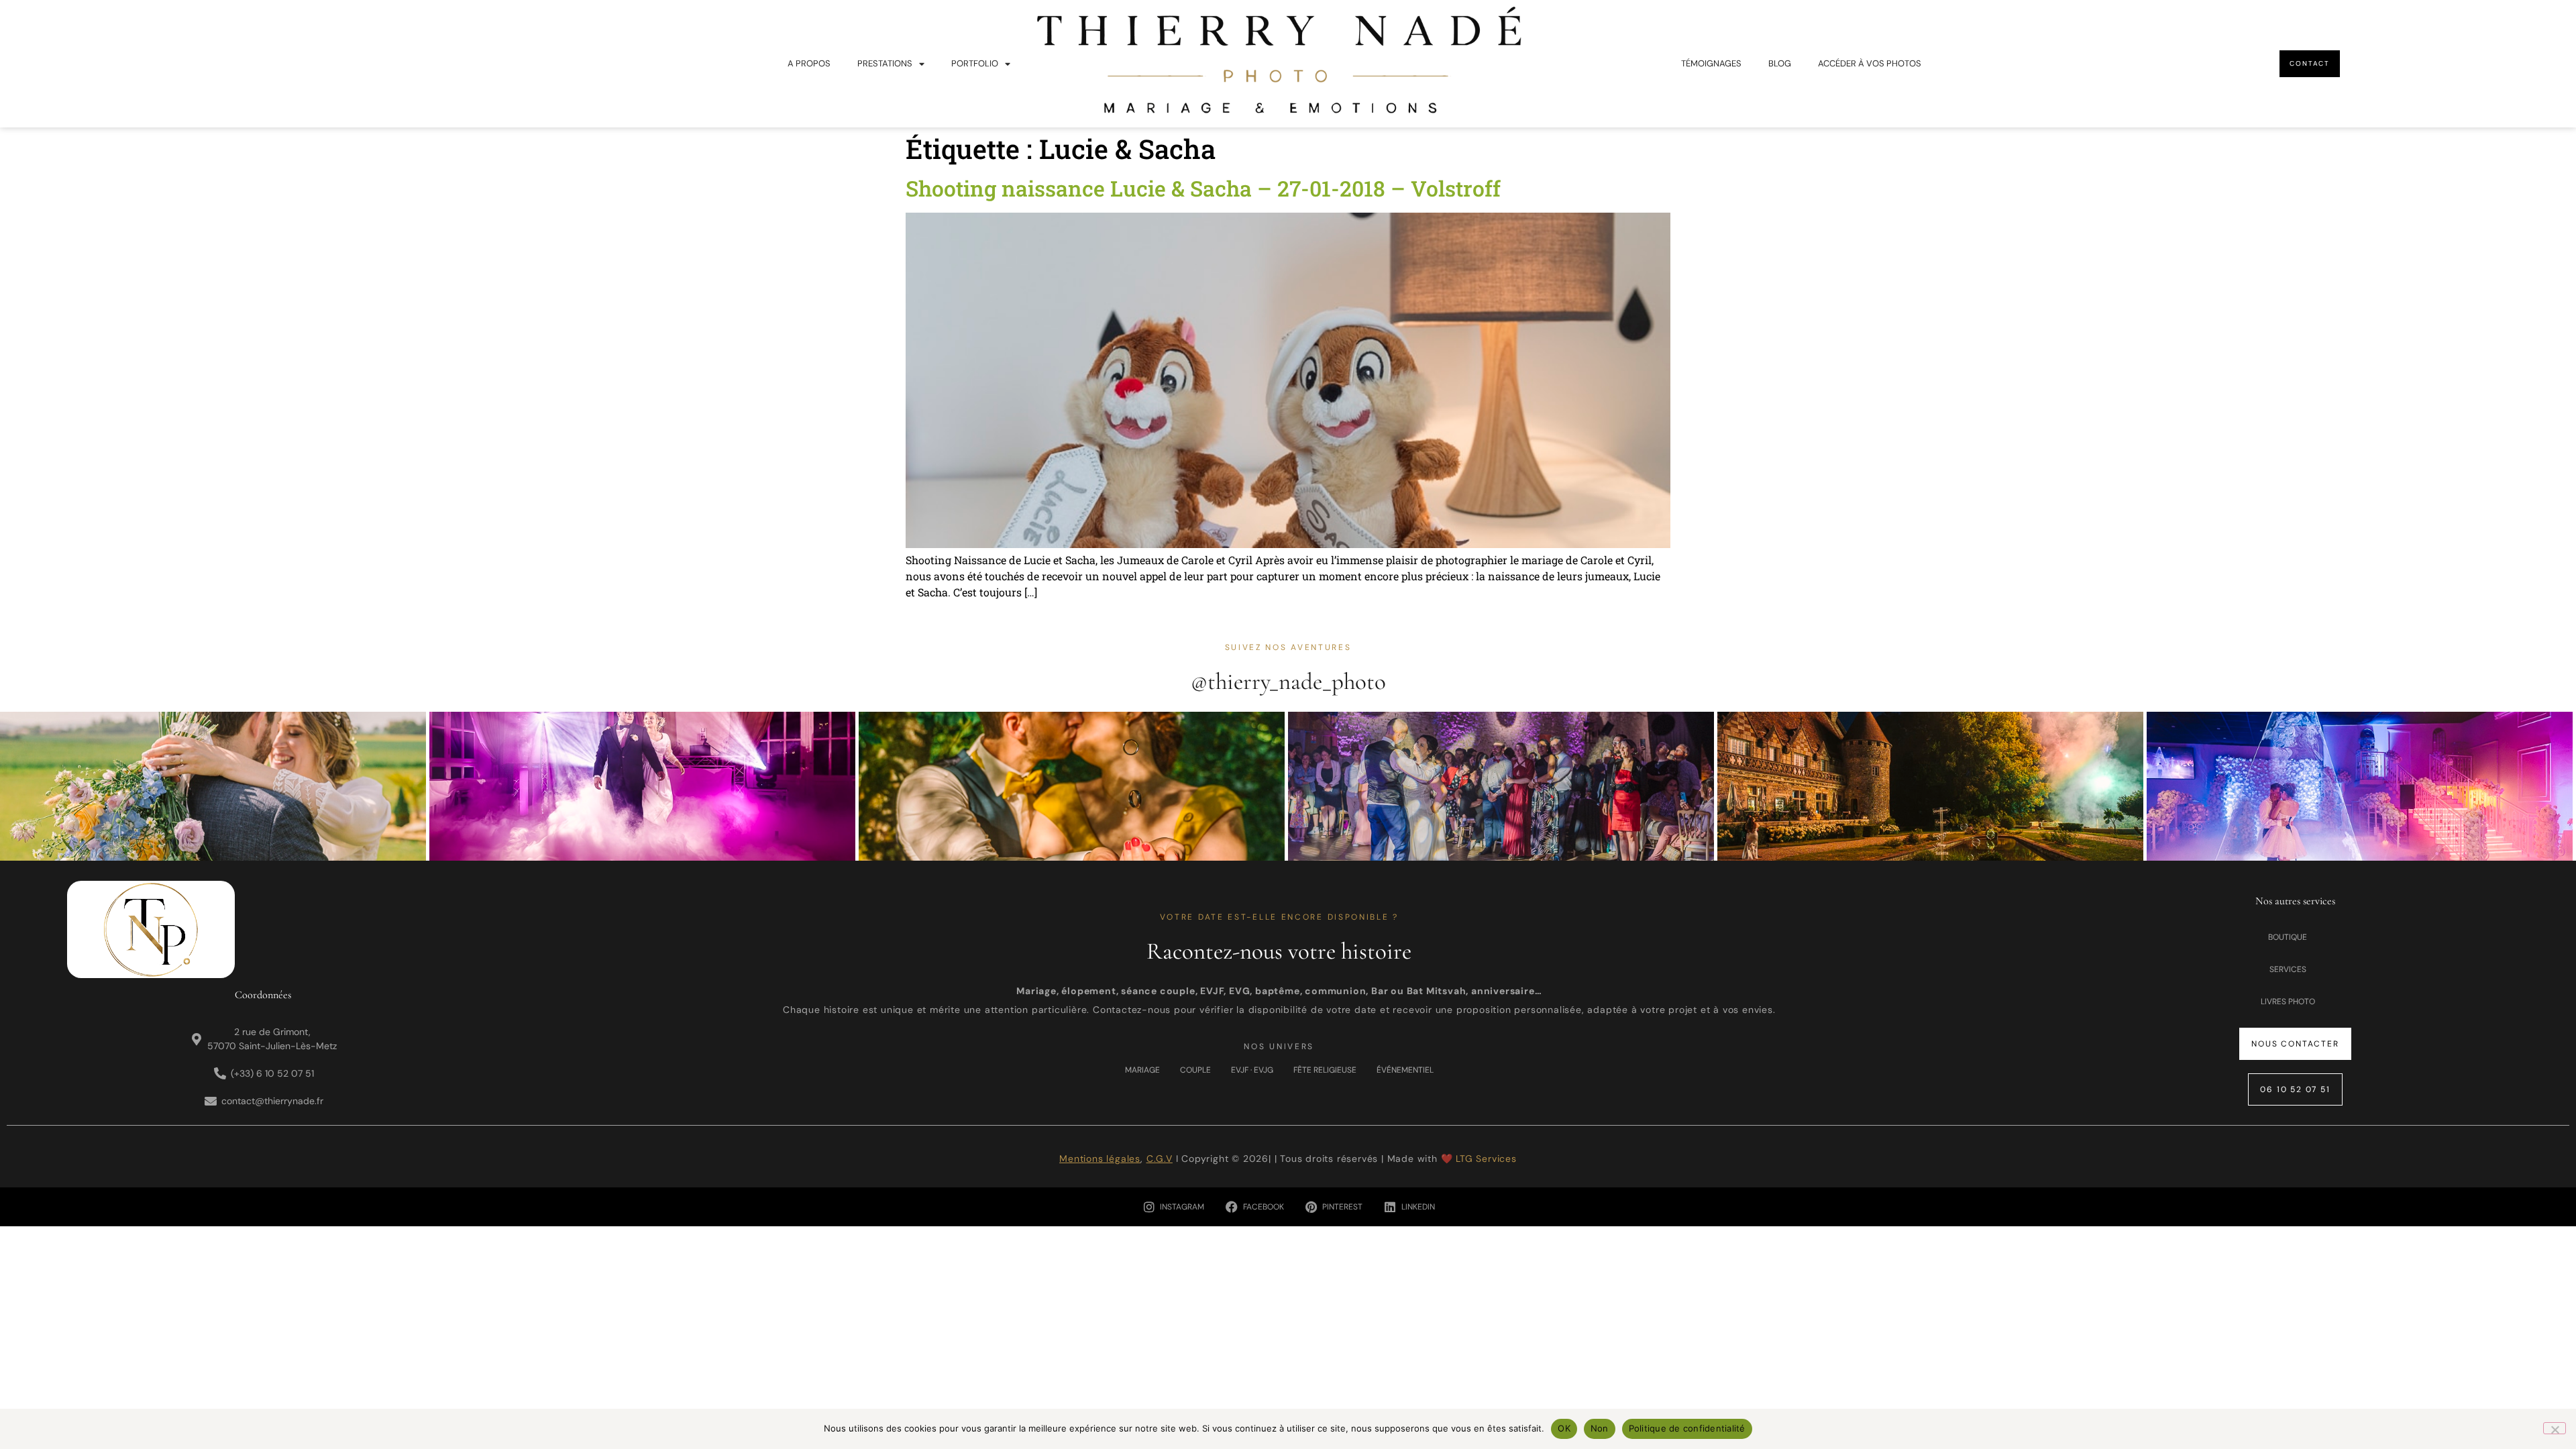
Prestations (885, 63)
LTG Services (1486, 1159)
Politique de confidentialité (1687, 1428)
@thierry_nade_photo (1288, 682)
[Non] (2555, 1428)
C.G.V (1160, 1159)
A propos (809, 63)
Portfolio (975, 63)
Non (1600, 1428)
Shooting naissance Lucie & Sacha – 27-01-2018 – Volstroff (1203, 188)
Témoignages (1711, 63)
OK (1564, 1428)
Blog (1780, 63)
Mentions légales (1100, 1159)
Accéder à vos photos (1870, 63)
